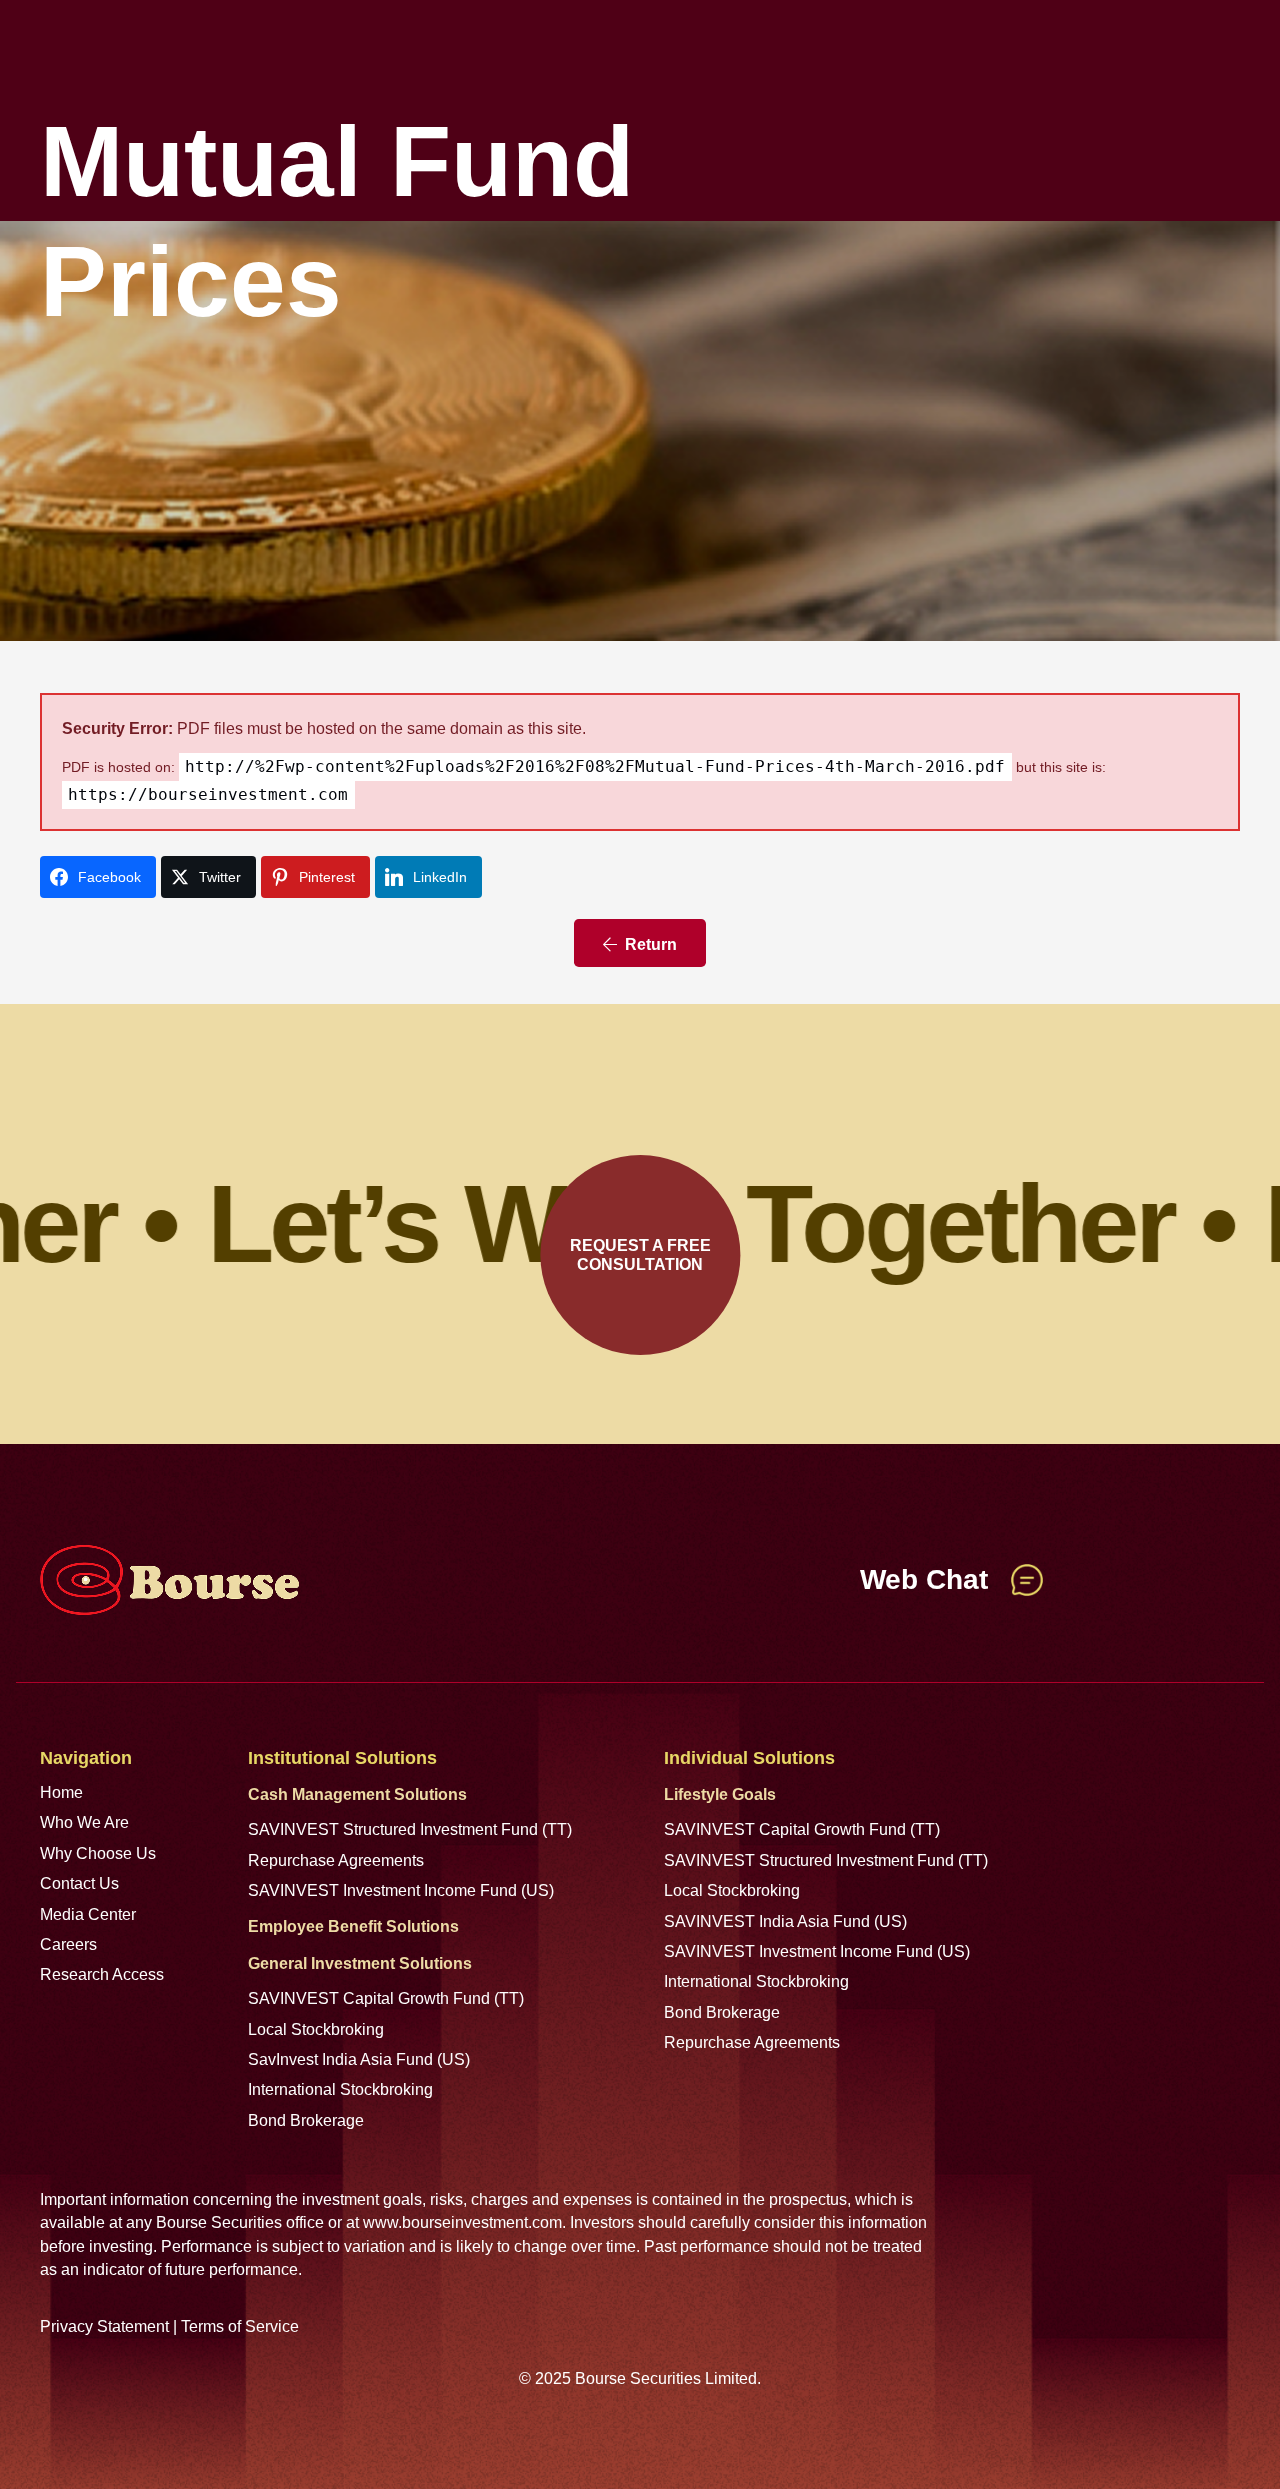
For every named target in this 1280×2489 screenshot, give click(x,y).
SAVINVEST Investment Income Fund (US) (401, 1890)
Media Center (88, 1914)
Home (61, 1792)
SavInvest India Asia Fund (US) (359, 2059)
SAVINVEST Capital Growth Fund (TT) (386, 1998)
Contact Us (79, 1883)
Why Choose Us (98, 1853)
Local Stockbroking (316, 2029)
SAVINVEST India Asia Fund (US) (785, 1921)
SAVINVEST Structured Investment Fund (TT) (410, 1829)
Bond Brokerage (306, 2120)
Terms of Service (240, 2326)
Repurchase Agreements (336, 1860)
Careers (68, 1944)
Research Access (102, 1974)
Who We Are (84, 1822)
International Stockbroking (340, 2089)
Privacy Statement (104, 2326)
